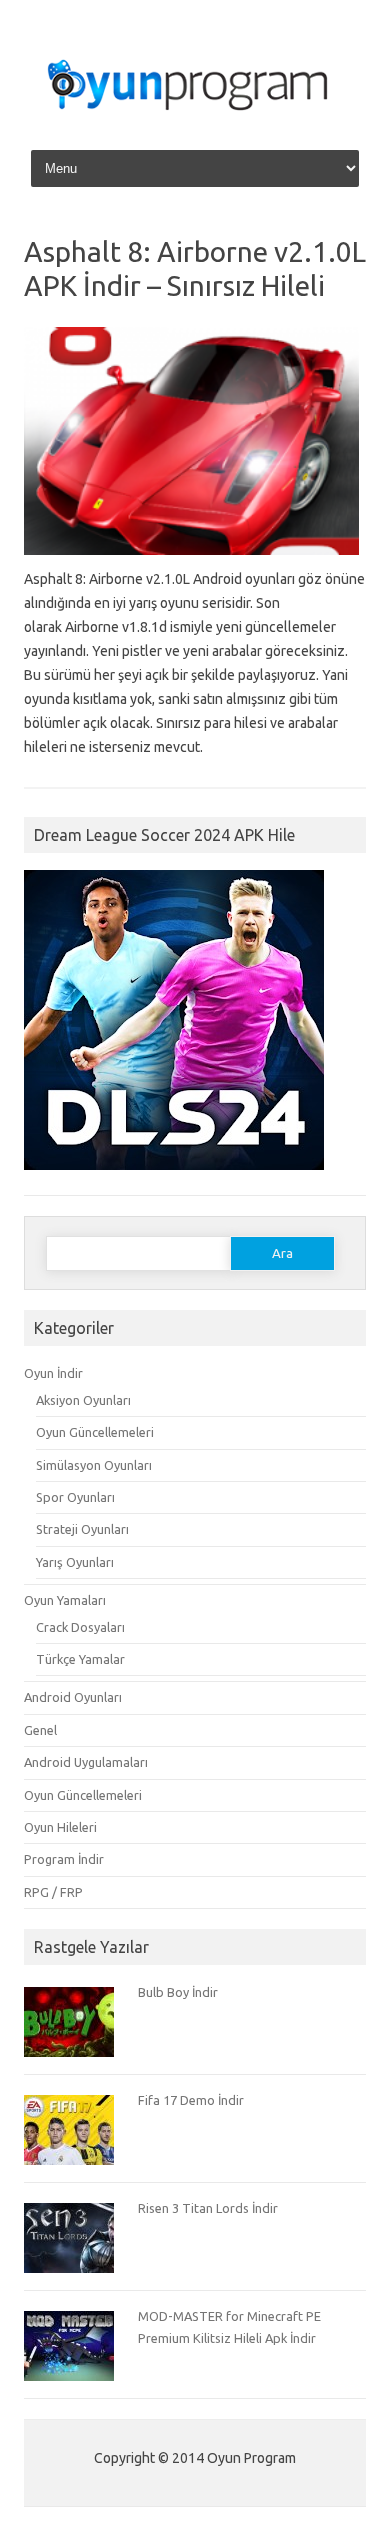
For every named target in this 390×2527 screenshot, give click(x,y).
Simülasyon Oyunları (94, 1465)
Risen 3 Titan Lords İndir (208, 2208)
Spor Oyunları (75, 1497)
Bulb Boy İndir (178, 1992)
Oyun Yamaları (65, 1600)
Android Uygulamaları (86, 1762)
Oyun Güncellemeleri (95, 1432)
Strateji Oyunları (82, 1529)
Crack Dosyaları (80, 1627)
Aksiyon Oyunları (83, 1400)
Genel (40, 1730)
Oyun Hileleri (60, 1827)
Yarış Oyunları (75, 1562)
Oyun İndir (53, 1373)
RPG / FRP (53, 1892)
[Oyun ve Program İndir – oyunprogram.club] (195, 119)
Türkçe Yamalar (80, 1659)
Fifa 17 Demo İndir (191, 2100)
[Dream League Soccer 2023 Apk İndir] (174, 1179)
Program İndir (64, 1859)
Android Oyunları (73, 1697)
